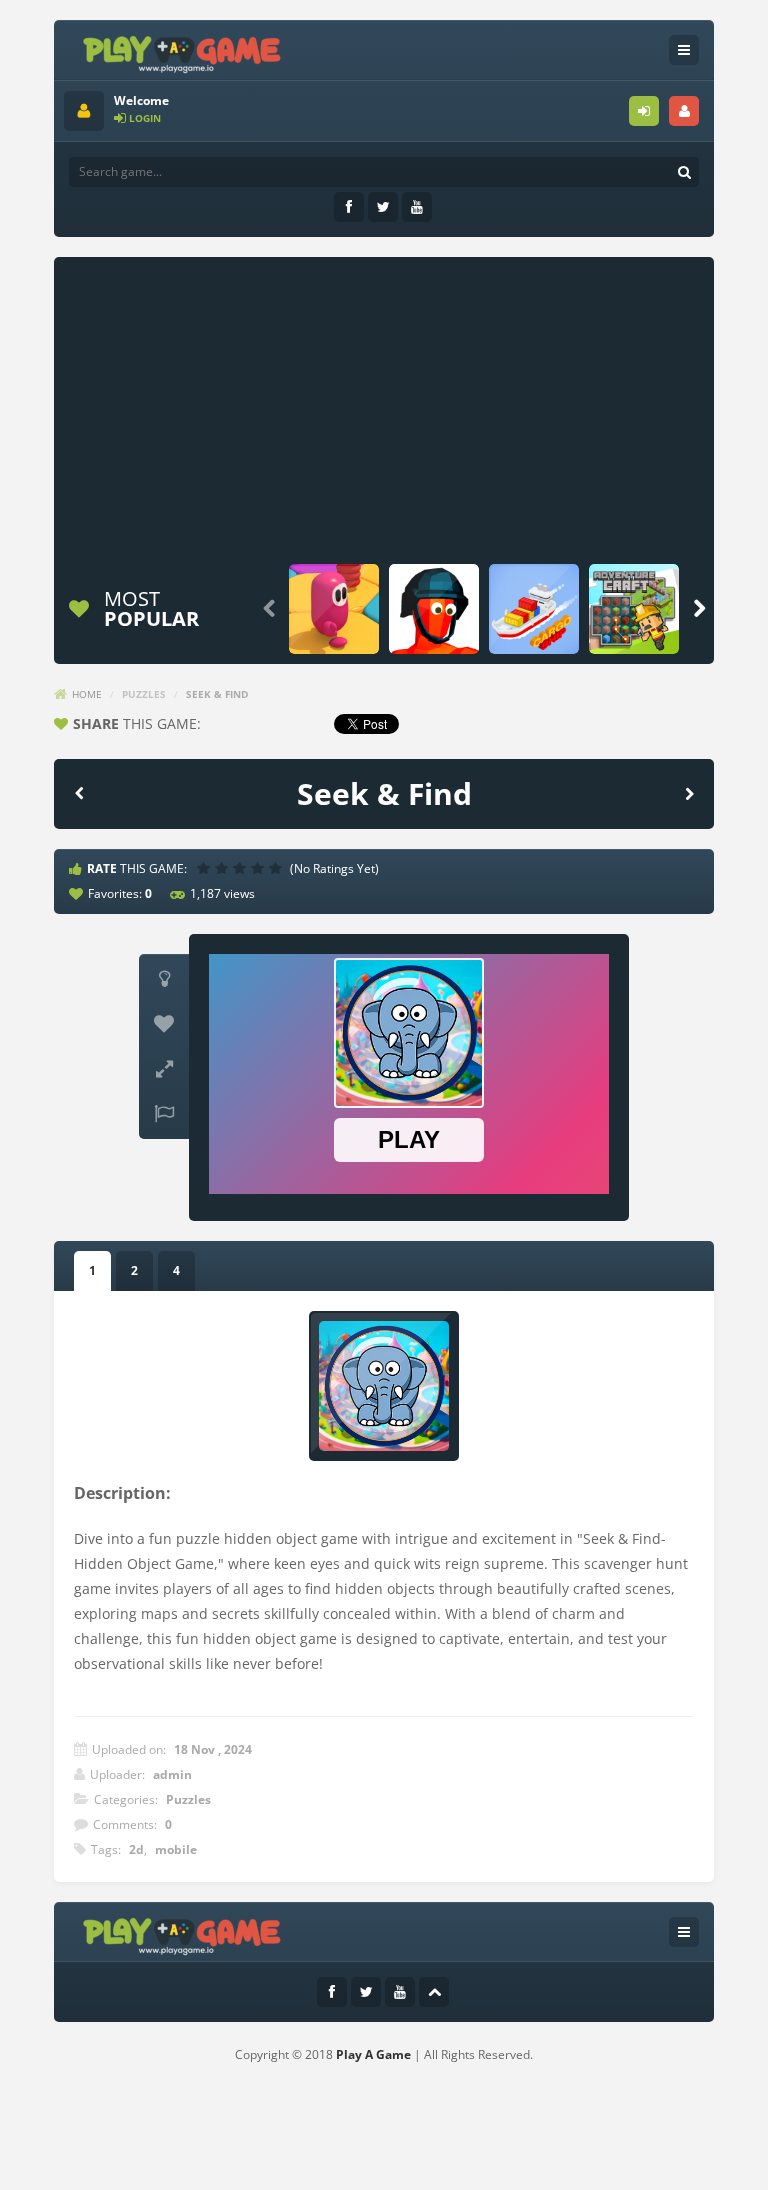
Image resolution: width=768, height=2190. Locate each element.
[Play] (334, 609)
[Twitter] (383, 207)
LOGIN (644, 111)
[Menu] (684, 50)
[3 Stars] (242, 868)
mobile (176, 1849)
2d (136, 1849)
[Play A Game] (182, 51)
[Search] (684, 172)
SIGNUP (684, 111)
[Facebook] (349, 207)
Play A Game (373, 2054)
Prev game (79, 792)
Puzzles (144, 694)
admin (172, 1774)
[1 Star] (206, 868)
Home (87, 694)
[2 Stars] (224, 868)
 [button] (164, 1114)
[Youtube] (417, 207)
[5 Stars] (278, 868)
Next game (689, 792)
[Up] (434, 1992)
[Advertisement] (416, 407)
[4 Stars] (260, 868)
